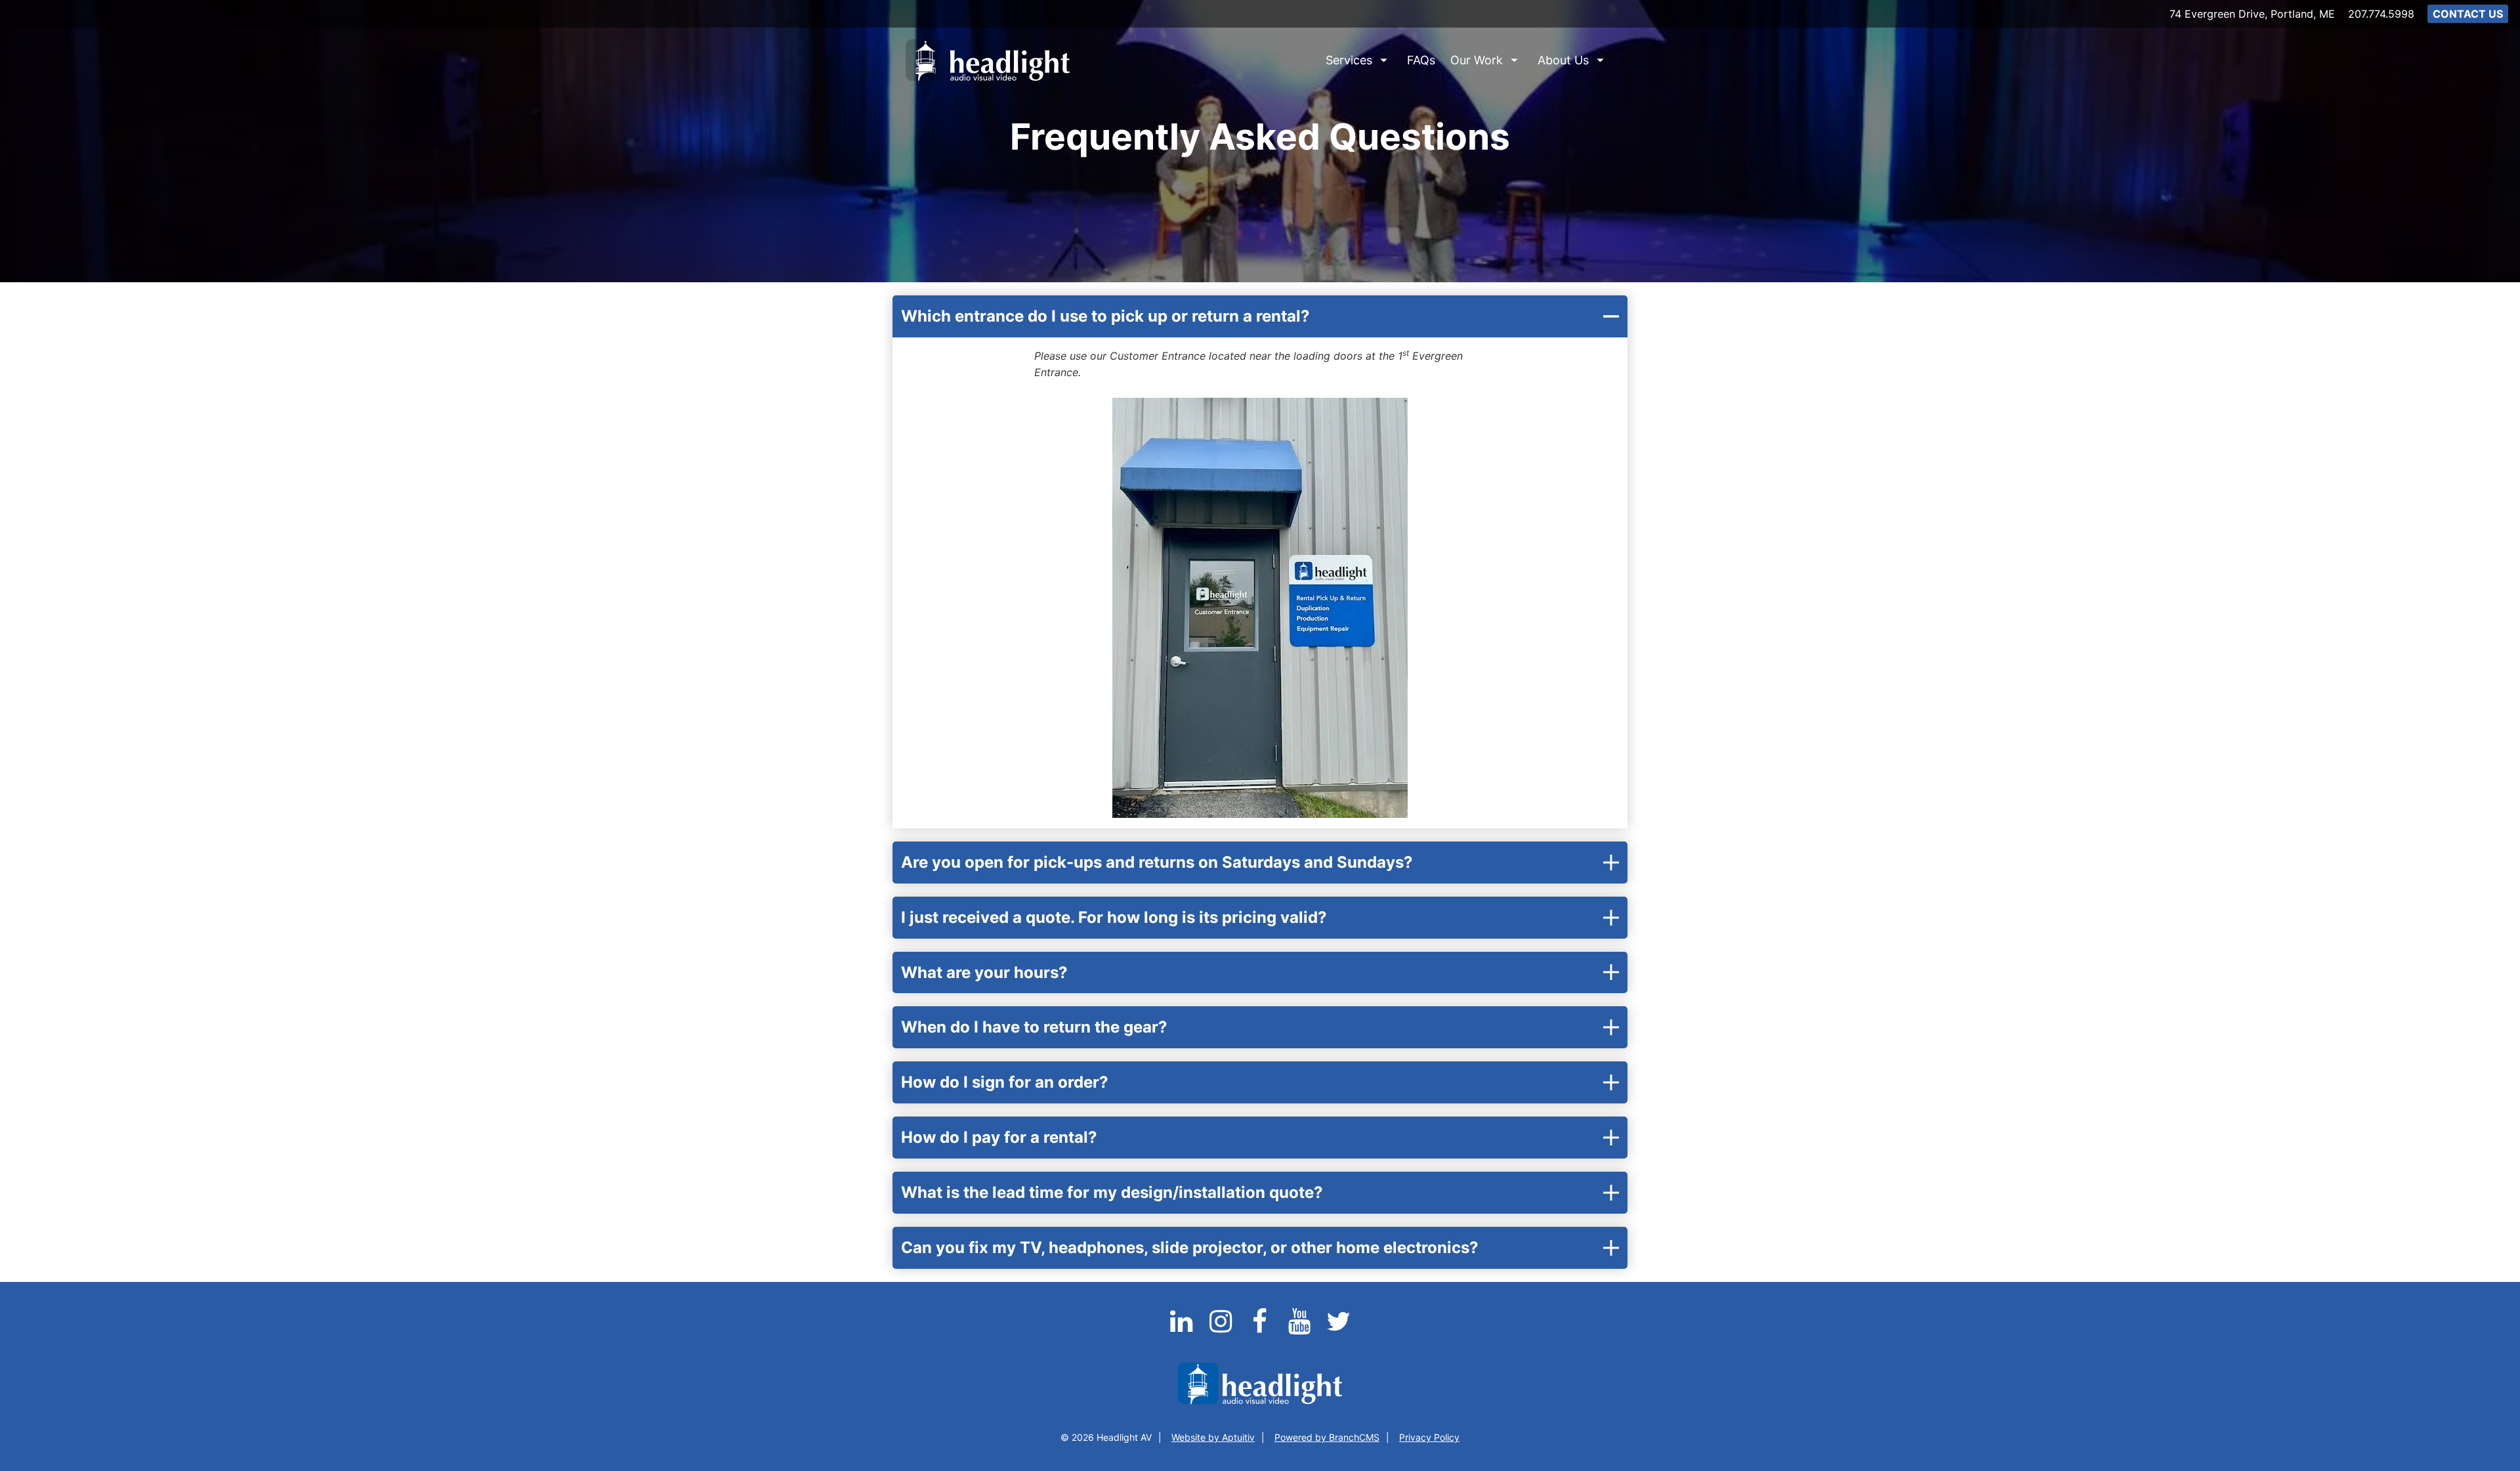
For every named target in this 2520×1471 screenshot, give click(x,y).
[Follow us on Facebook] (1261, 1329)
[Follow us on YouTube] (1301, 1329)
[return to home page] (988, 60)
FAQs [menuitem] (1421, 60)
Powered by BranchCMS (1327, 1437)
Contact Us (2468, 14)
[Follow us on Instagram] (1222, 1329)
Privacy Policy (1429, 1437)
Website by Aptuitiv (1213, 1437)
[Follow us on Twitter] (1339, 1329)
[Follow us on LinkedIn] (1183, 1329)
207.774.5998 (2381, 14)
